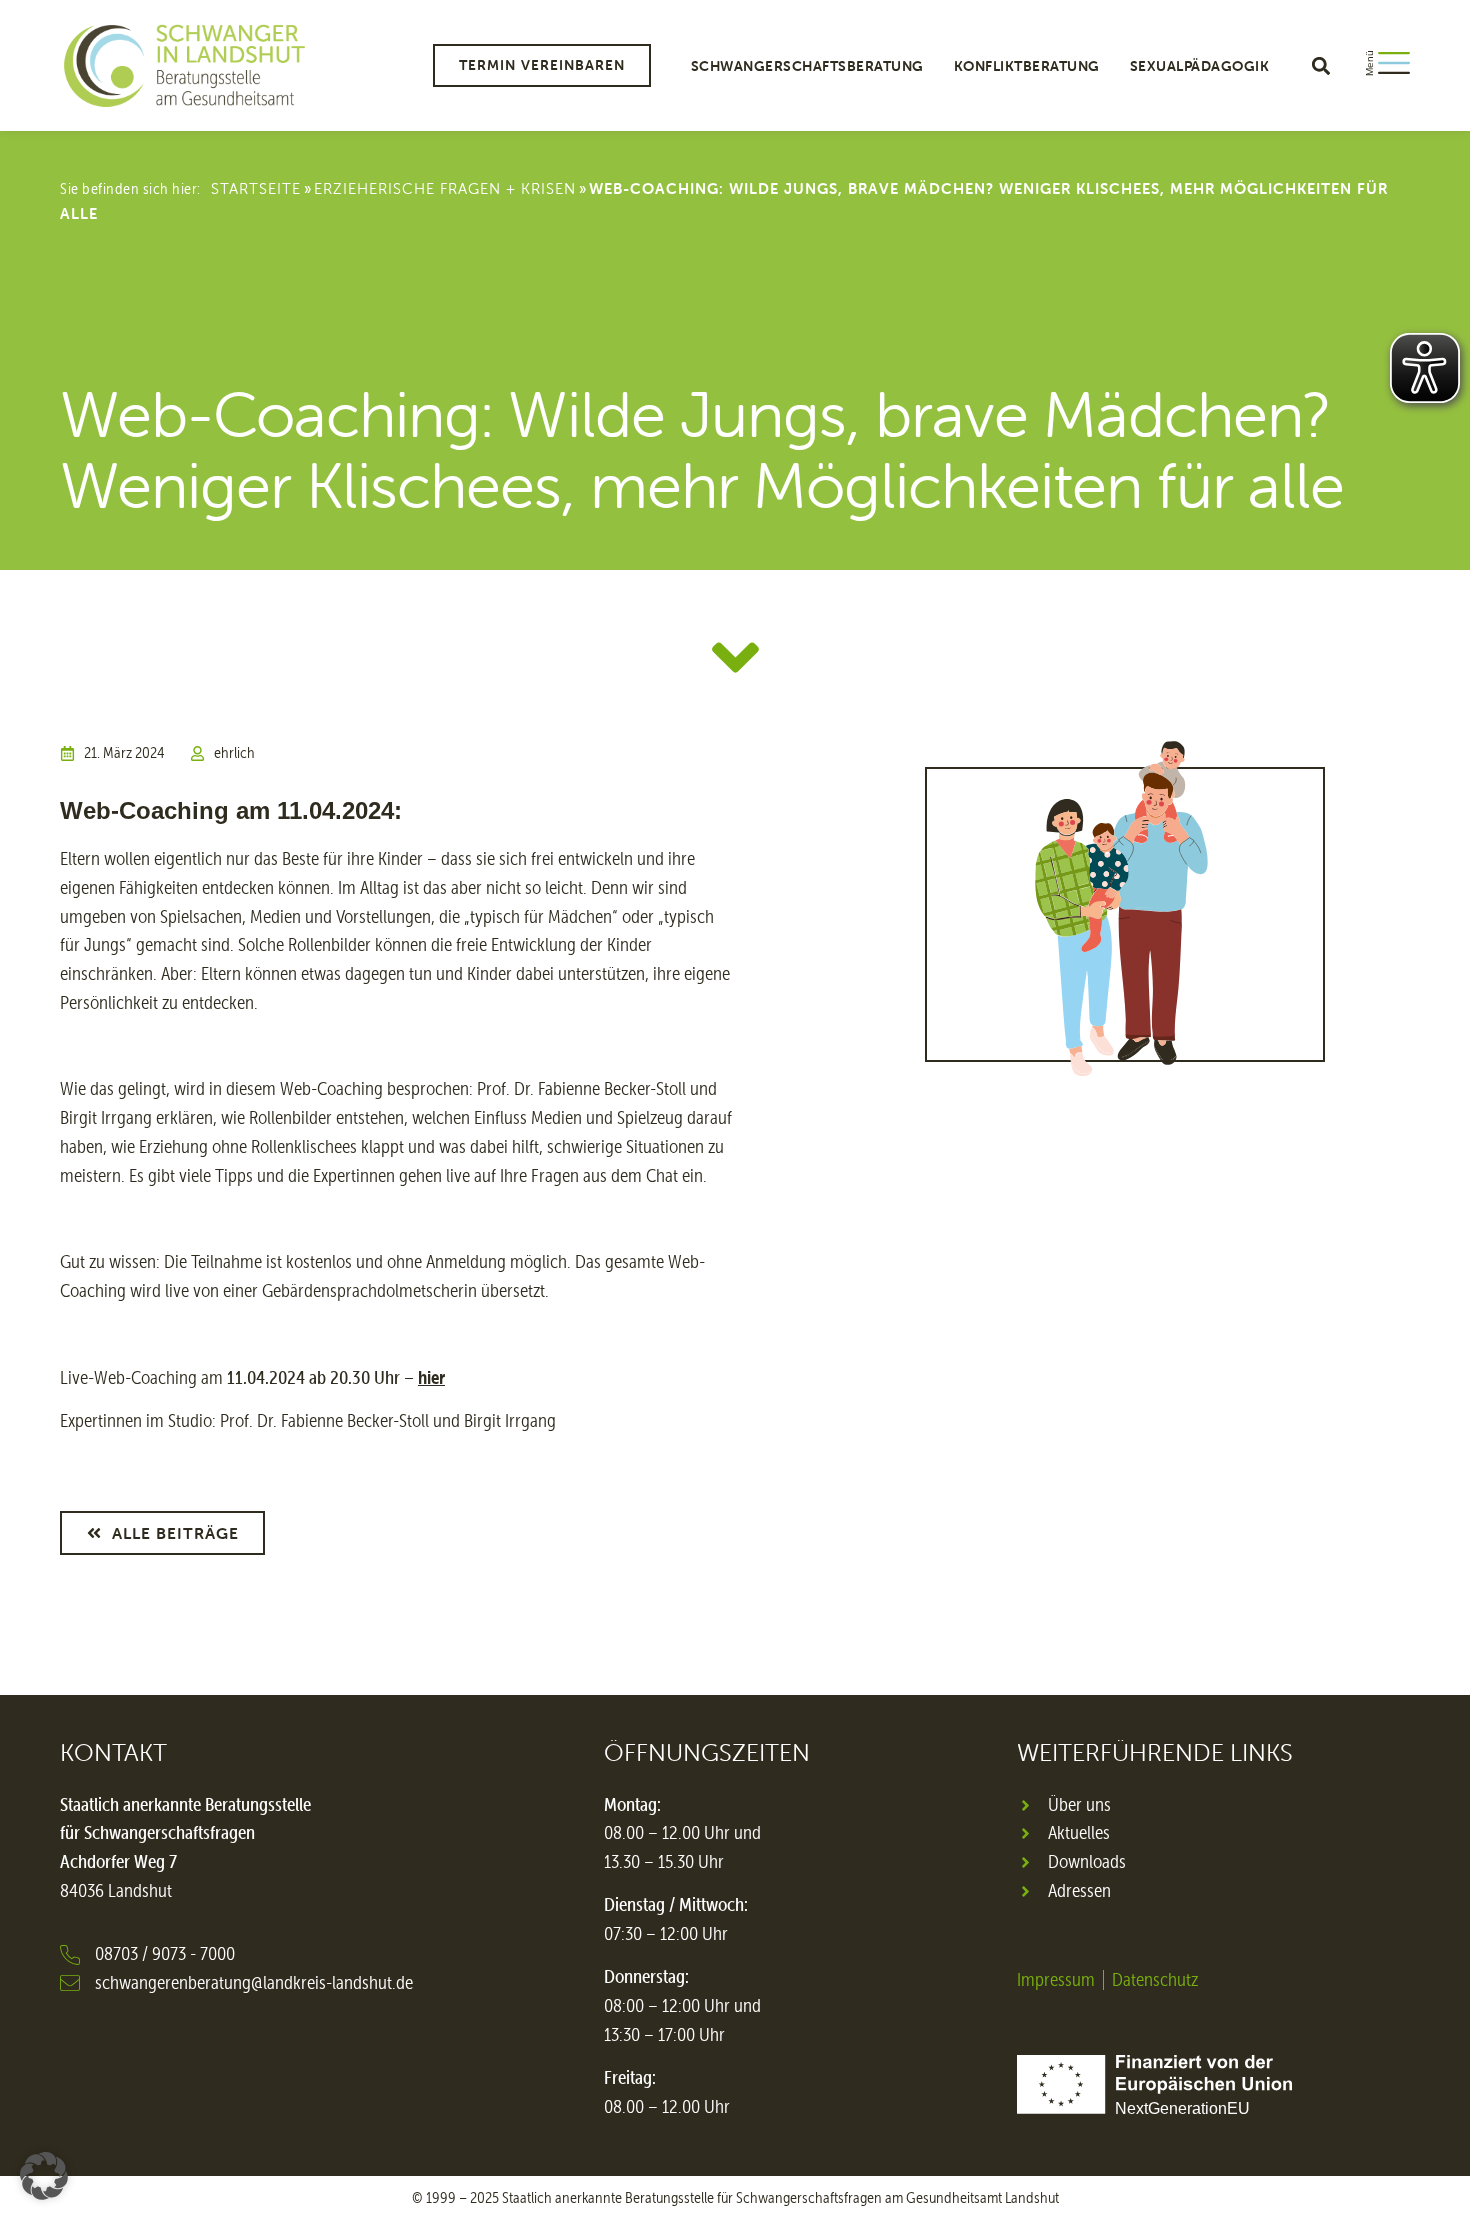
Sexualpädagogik (1200, 66)
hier (431, 1377)
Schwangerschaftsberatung (807, 66)
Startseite (256, 188)
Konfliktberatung (1027, 66)
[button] (1320, 65)
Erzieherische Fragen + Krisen (445, 188)
